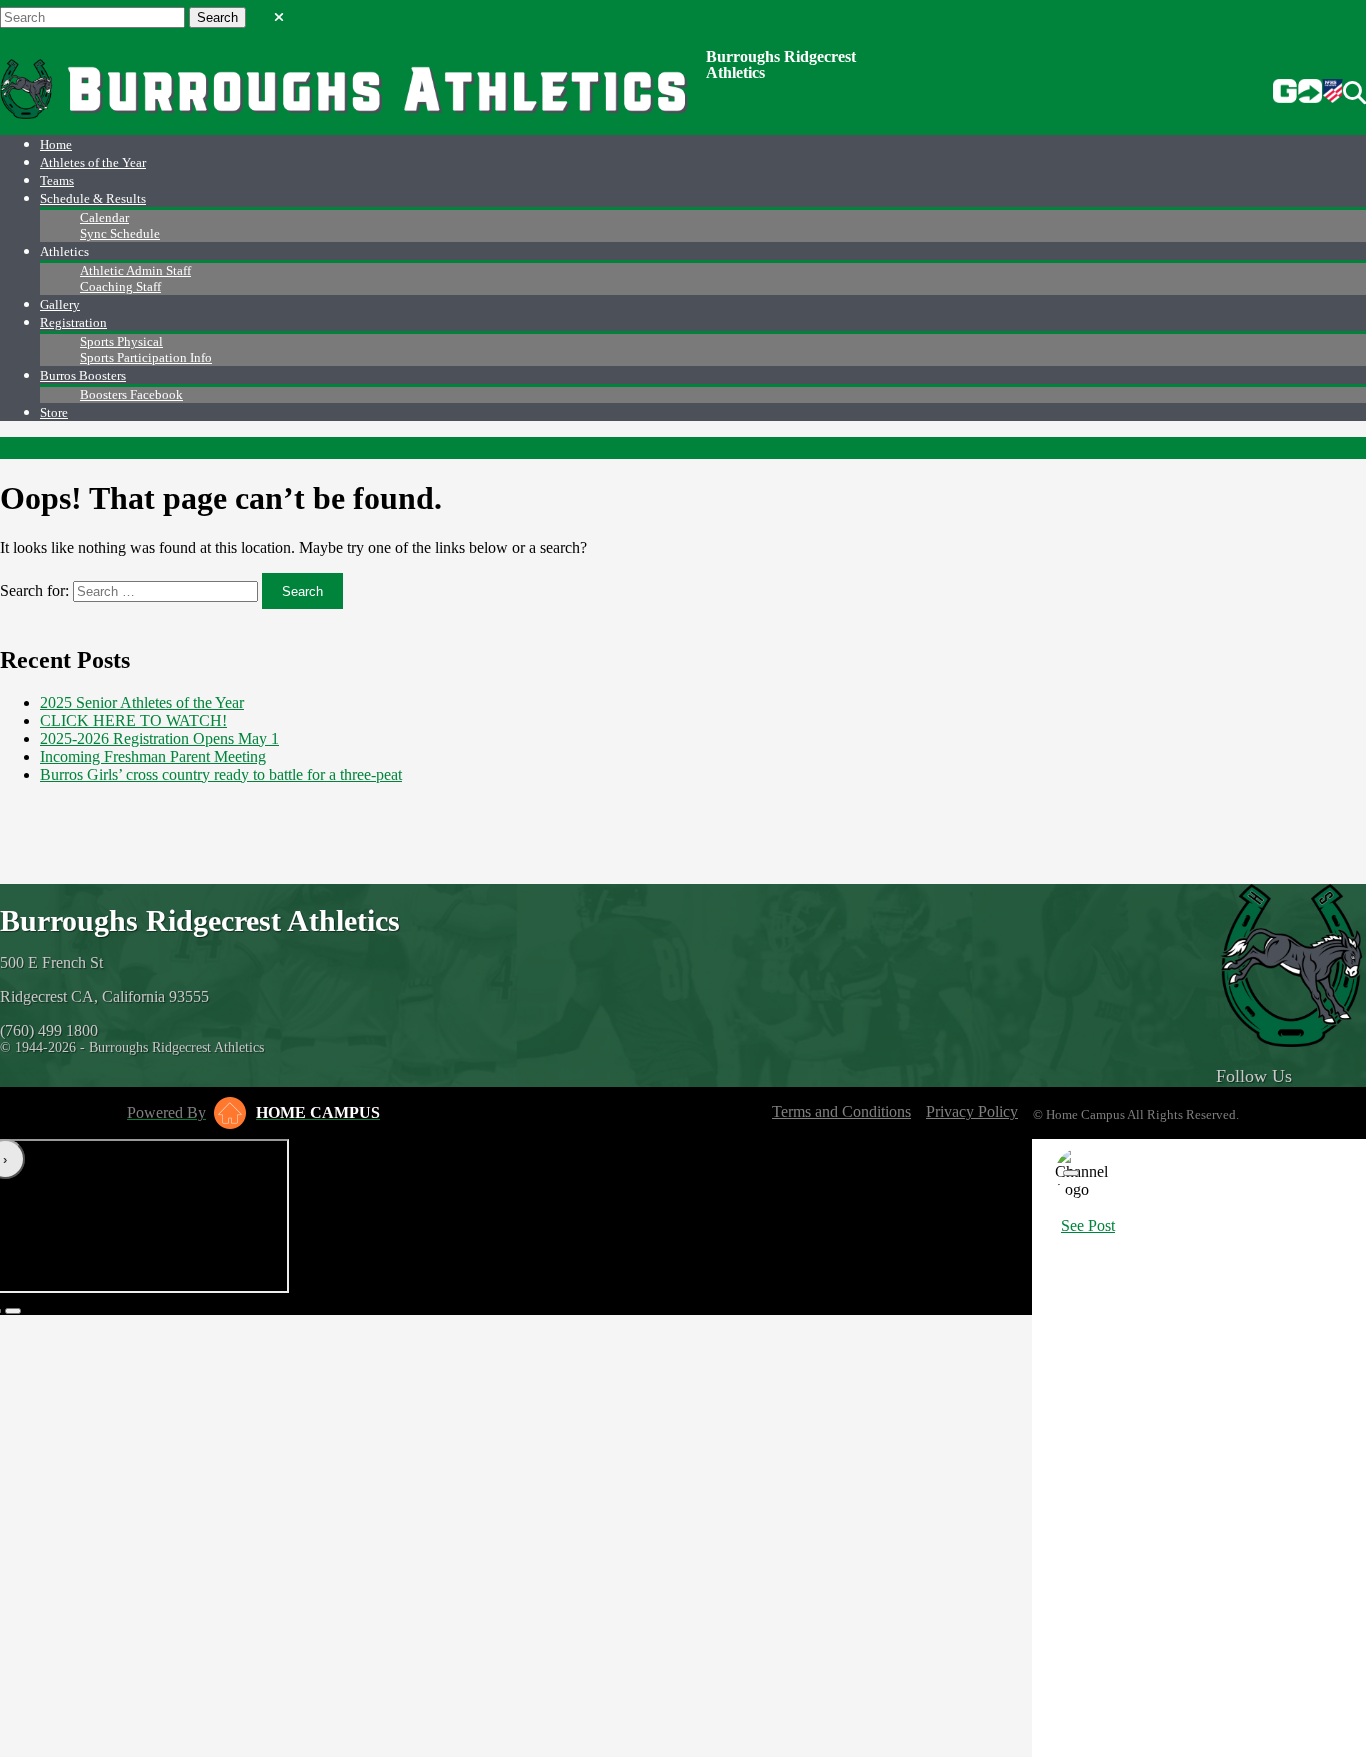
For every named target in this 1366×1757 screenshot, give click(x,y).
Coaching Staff (120, 286)
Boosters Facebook (131, 394)
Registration (73, 322)
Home (56, 144)
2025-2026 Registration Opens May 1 (159, 738)
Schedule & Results (93, 198)
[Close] (1071, 1173)
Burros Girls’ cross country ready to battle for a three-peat (221, 774)
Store (54, 412)
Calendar (104, 217)
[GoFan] (1297, 93)
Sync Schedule (120, 233)
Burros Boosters (83, 375)
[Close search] (279, 13)
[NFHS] (1332, 93)
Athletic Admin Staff (135, 270)
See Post (1088, 1225)
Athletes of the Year (93, 162)
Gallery (60, 304)
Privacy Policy (972, 1111)
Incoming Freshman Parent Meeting (153, 756)
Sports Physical (121, 341)
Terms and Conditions (841, 1111)
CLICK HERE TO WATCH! (133, 720)
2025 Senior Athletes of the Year (142, 702)
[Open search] (1354, 93)
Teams (57, 180)
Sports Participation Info (146, 357)
